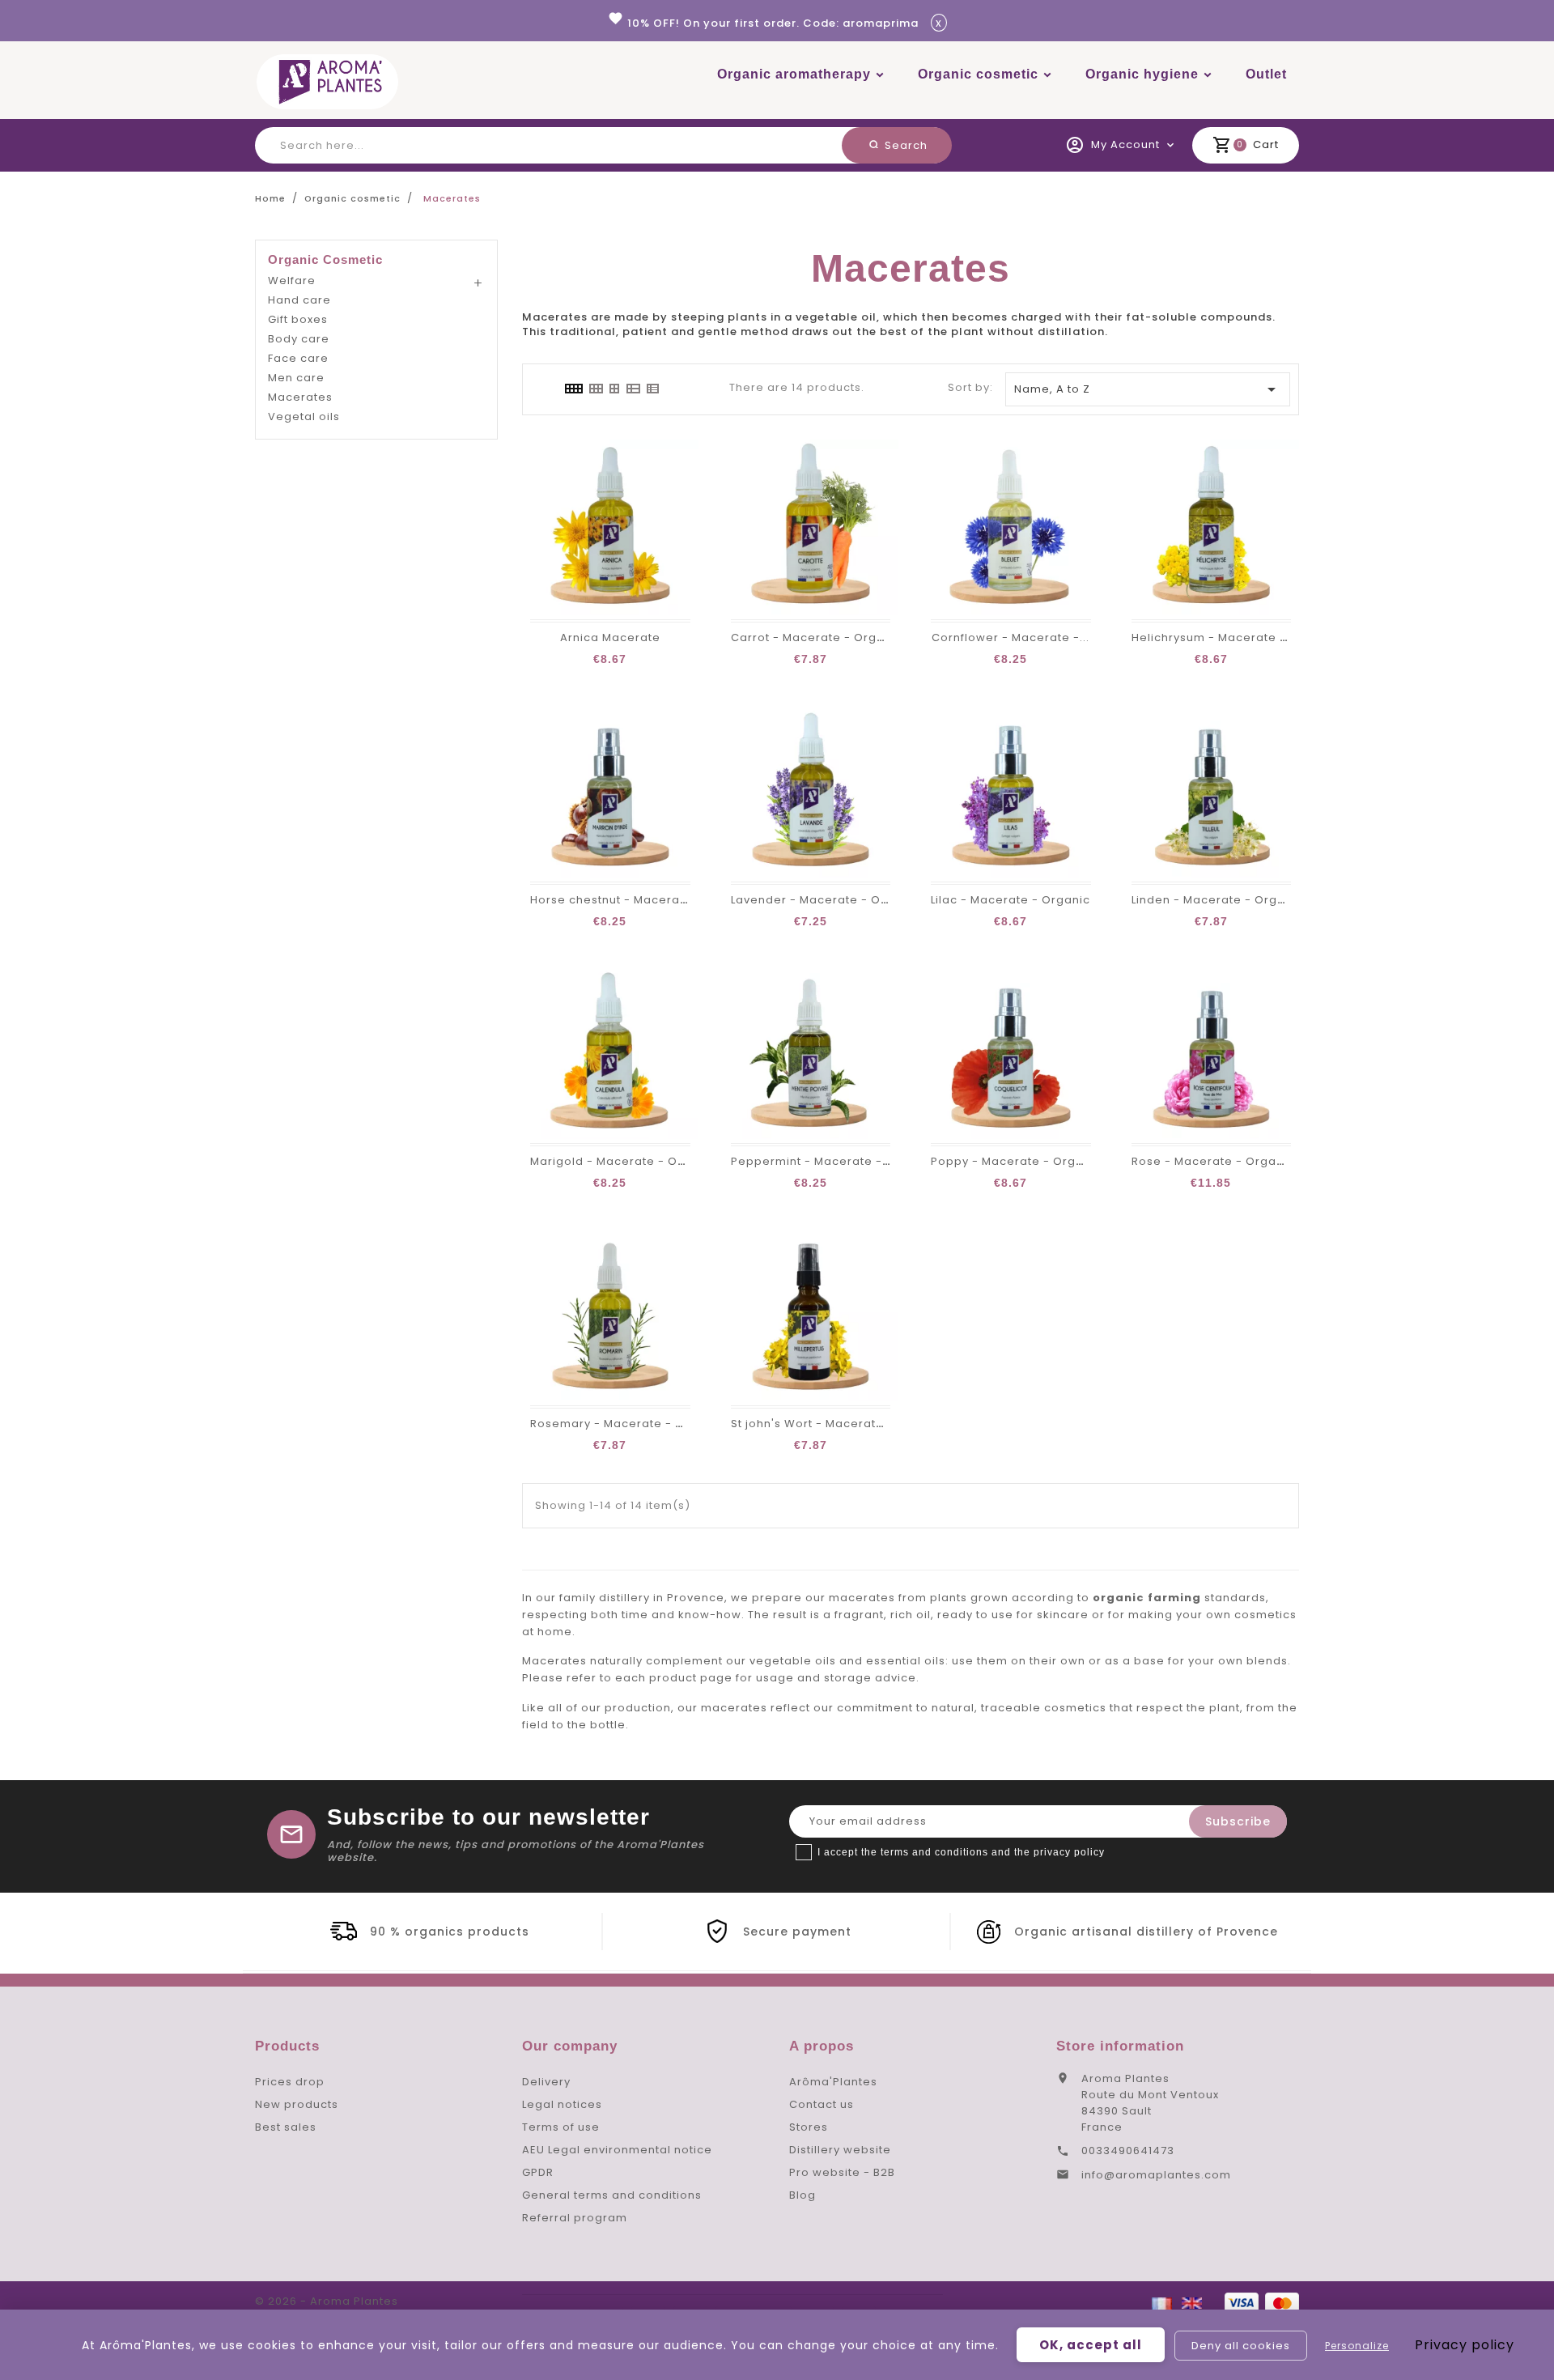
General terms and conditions (612, 2195)
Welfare (292, 280)
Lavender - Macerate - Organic (825, 900)
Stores (809, 2127)
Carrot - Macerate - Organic (817, 637)
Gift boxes (298, 319)
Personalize (1357, 2346)
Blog (802, 2195)
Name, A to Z (1148, 389)
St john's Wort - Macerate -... (817, 1424)
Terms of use (561, 2127)
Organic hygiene (1142, 74)
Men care (296, 378)
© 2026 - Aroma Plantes (327, 2301)
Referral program (575, 2218)
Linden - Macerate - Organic (1217, 900)
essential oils (906, 1661)
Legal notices (562, 2104)
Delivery (546, 2082)
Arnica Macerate (610, 637)
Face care (298, 358)
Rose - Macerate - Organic (1213, 1161)
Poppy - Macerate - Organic (1016, 1161)
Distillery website (840, 2150)
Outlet (1266, 74)
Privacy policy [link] (1465, 2345)
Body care (299, 339)
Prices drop (290, 2082)
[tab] (573, 389)
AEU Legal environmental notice (617, 2150)
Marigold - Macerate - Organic (623, 1161)
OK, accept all (1091, 2345)
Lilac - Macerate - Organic (1011, 900)
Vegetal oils (304, 416)
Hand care (299, 300)
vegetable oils (793, 1661)
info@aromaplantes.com (1156, 2175)
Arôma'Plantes (833, 2082)
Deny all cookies (1241, 2346)
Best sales (286, 2127)
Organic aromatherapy (794, 74)
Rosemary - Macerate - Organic (627, 1424)
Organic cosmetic (978, 74)
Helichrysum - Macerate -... (1214, 637)
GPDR (538, 2172)
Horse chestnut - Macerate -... (621, 900)
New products (297, 2104)
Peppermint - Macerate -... (811, 1161)
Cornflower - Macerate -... (1011, 637)
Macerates (300, 397)
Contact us (822, 2104)
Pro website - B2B (842, 2172)
